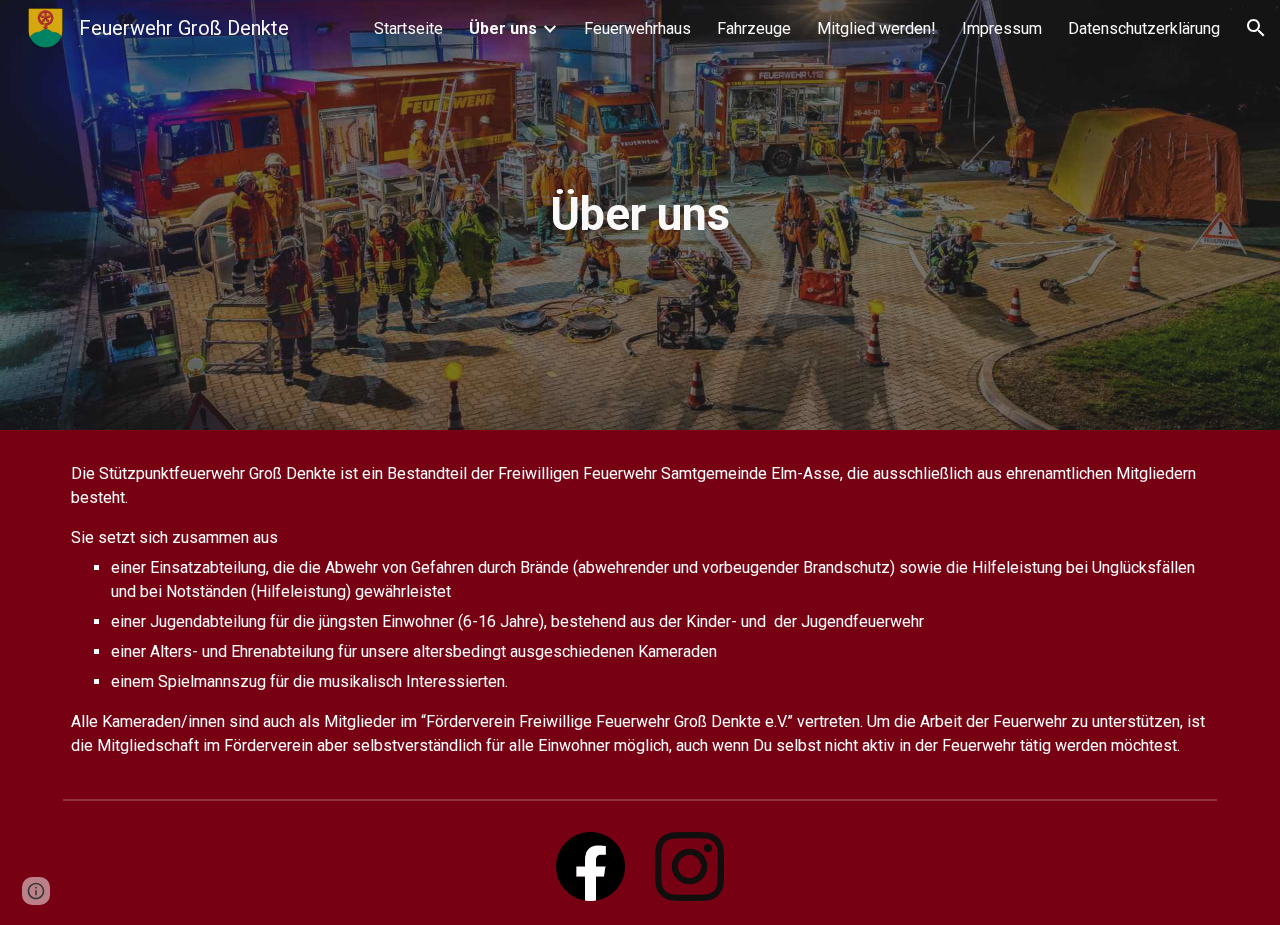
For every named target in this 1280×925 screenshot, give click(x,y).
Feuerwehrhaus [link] (637, 28)
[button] (1256, 28)
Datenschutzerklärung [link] (1144, 28)
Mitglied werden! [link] (876, 28)
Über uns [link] (503, 28)
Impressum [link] (1002, 28)
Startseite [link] (408, 28)
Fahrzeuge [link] (754, 28)
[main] (640, 215)
